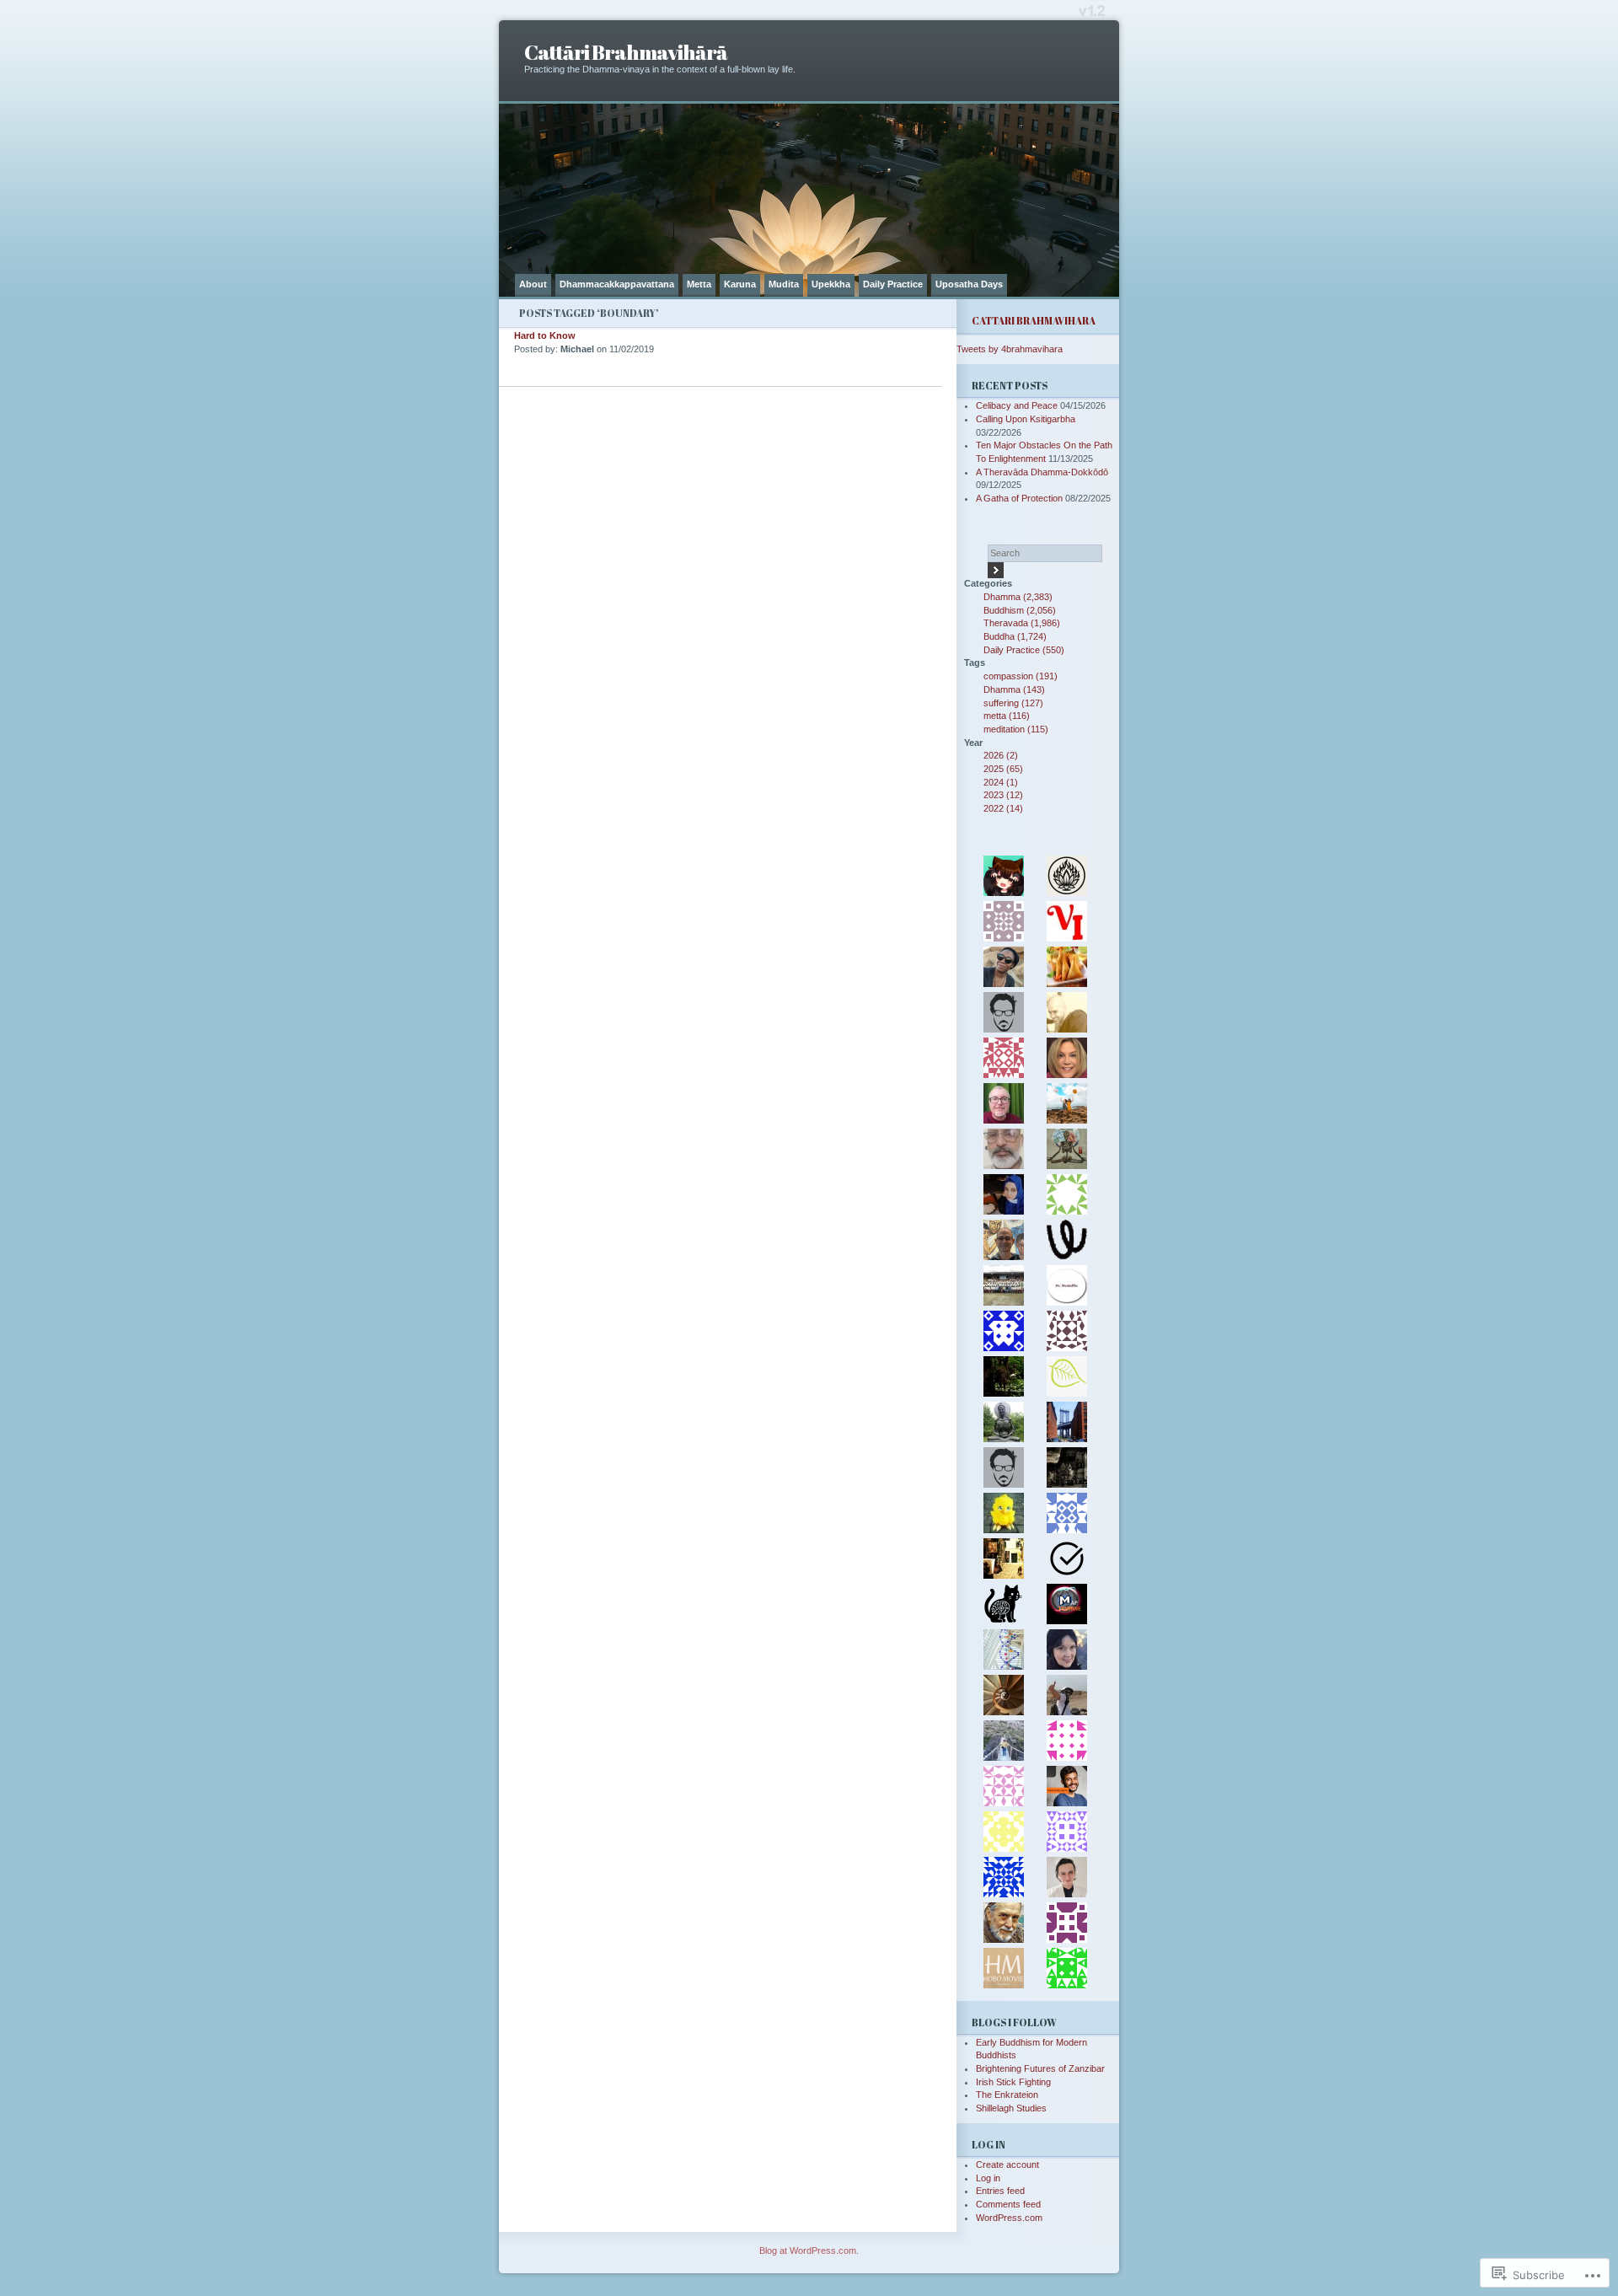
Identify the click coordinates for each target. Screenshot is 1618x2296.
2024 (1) (1001, 782)
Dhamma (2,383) (1018, 597)
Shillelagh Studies (1011, 2108)
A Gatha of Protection (1019, 498)
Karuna (740, 284)
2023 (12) (1003, 795)
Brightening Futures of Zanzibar (1040, 2068)
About (533, 284)
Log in (988, 2178)
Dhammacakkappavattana (617, 284)
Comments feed (1008, 2204)
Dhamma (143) (1014, 689)
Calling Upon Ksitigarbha (1026, 419)
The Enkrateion (1007, 2095)
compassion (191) (1021, 676)
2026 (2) (1001, 755)
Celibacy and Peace (1017, 405)
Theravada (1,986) (1022, 623)
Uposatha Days (969, 284)
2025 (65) (1003, 769)
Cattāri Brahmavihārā (626, 52)
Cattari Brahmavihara (1034, 321)
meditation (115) (1016, 729)
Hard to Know (545, 335)
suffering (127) (1013, 703)
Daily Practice (893, 284)
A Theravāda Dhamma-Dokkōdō (1042, 472)
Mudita (784, 284)
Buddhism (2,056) (1020, 610)
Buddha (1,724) (1015, 636)
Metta (699, 284)
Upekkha (831, 284)
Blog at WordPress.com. (809, 2250)
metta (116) (1007, 716)
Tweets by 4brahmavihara (1010, 349)
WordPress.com (1009, 2218)
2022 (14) (1003, 808)
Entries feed (1000, 2191)
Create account (1007, 2165)
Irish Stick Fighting (1013, 2082)
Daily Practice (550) (1024, 650)
